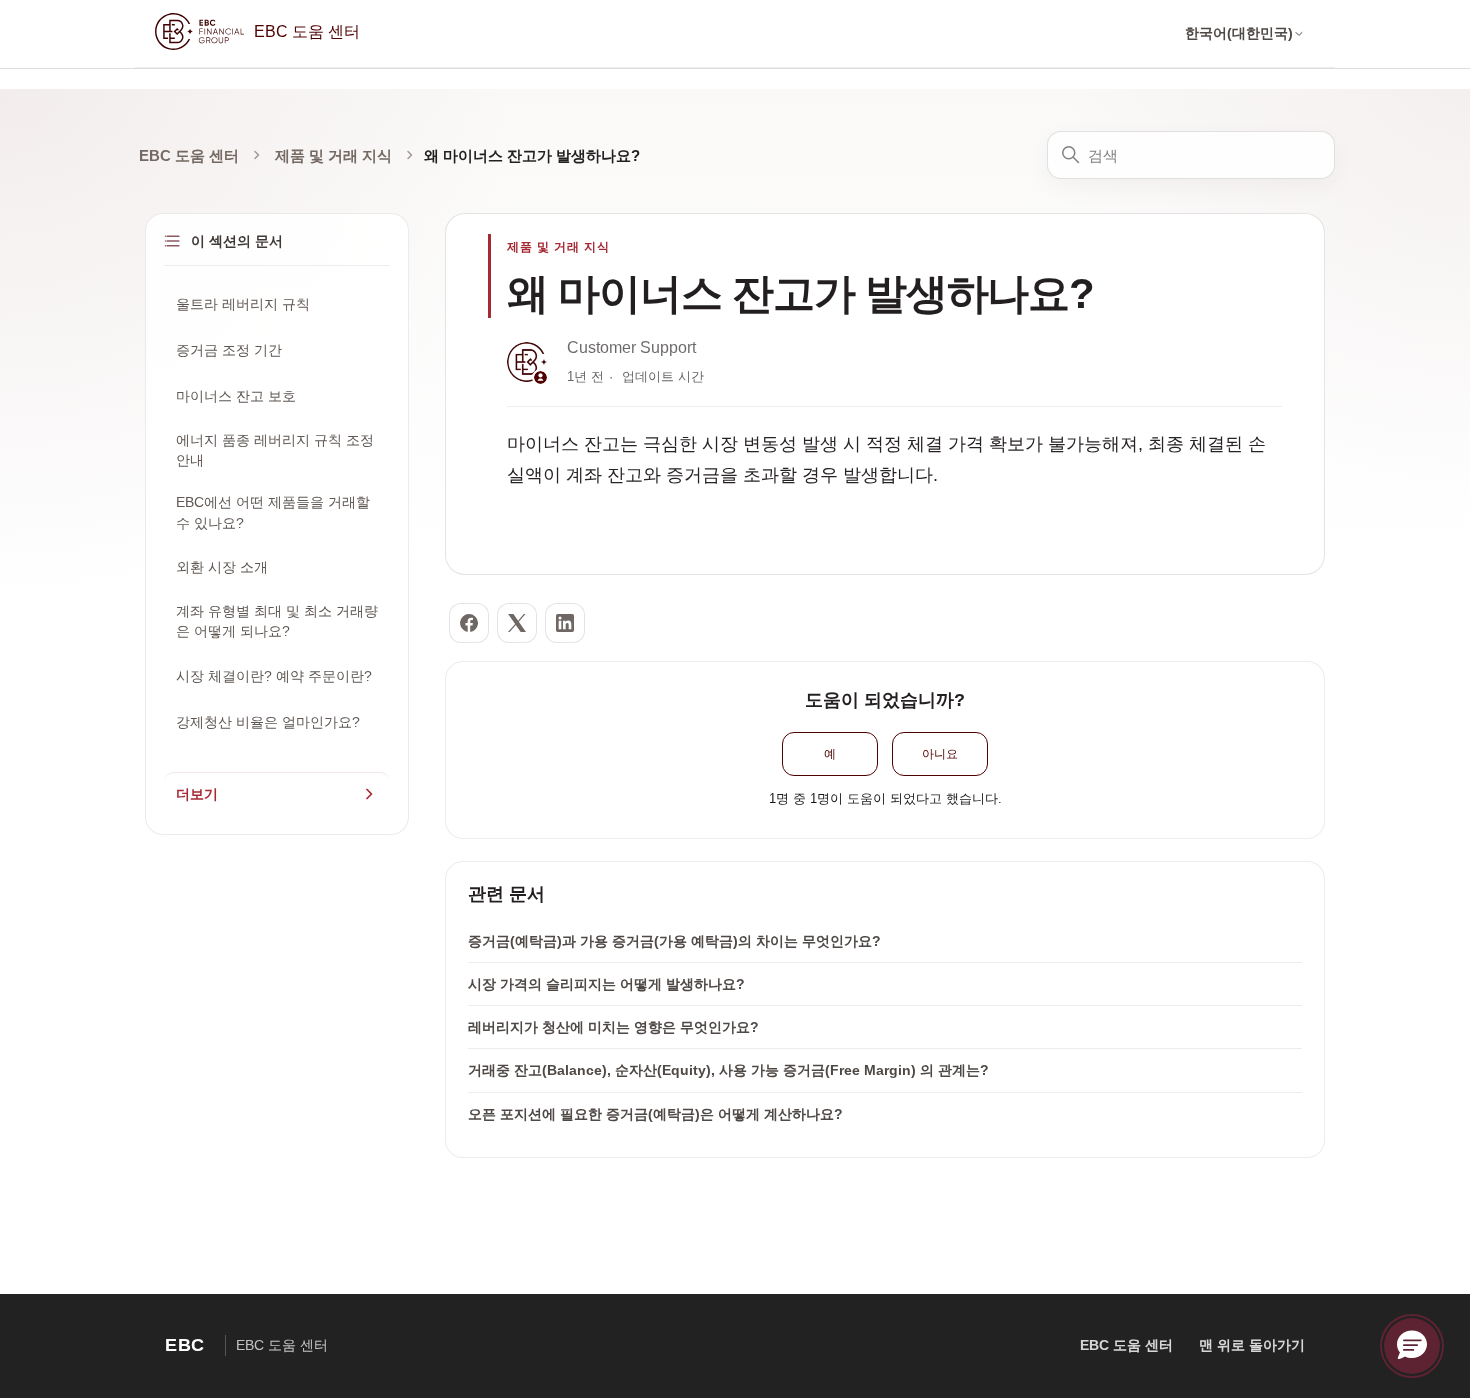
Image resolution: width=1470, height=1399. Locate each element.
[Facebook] (469, 623)
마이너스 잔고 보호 (236, 396)
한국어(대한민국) (1239, 33)
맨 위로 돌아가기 (1252, 1345)
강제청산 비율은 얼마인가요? (268, 722)
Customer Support (631, 347)
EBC (185, 1345)
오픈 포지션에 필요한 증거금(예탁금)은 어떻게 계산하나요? (655, 1114)
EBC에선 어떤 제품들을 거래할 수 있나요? (273, 512)
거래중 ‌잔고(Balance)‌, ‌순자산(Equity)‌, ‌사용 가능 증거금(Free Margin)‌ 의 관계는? (728, 1070)
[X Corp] (517, 623)
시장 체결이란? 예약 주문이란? (274, 676)
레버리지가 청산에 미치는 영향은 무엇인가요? (613, 1027)
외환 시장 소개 (222, 567)
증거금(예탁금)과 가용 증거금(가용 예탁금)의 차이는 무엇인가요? (674, 941)
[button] (1412, 1346)
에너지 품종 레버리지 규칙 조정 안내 (275, 450)
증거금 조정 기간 (229, 350)
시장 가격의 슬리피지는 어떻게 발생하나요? (606, 984)
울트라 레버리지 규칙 (243, 304)
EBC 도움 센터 (189, 155)
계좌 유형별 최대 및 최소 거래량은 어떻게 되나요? (277, 621)
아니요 (940, 754)
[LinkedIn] (565, 623)
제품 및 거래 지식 (333, 155)
